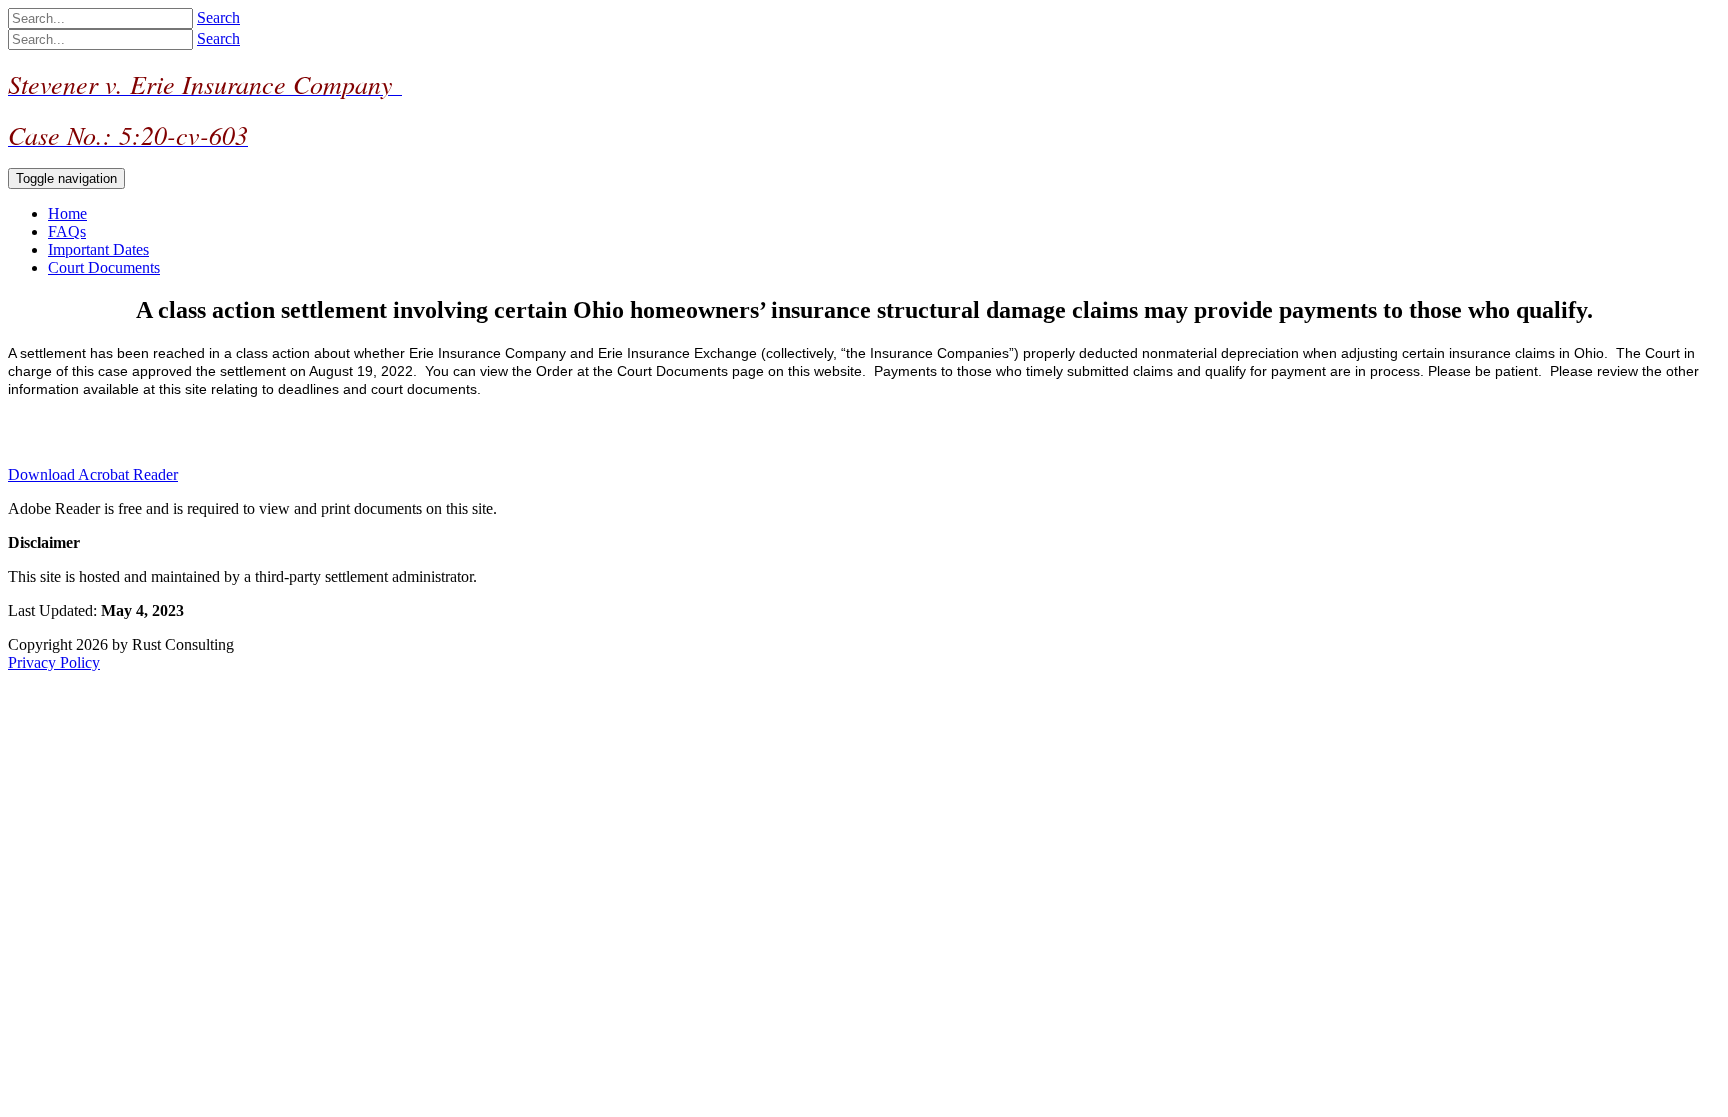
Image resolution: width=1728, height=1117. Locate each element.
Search (218, 17)
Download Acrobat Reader (93, 474)
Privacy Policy (54, 662)
